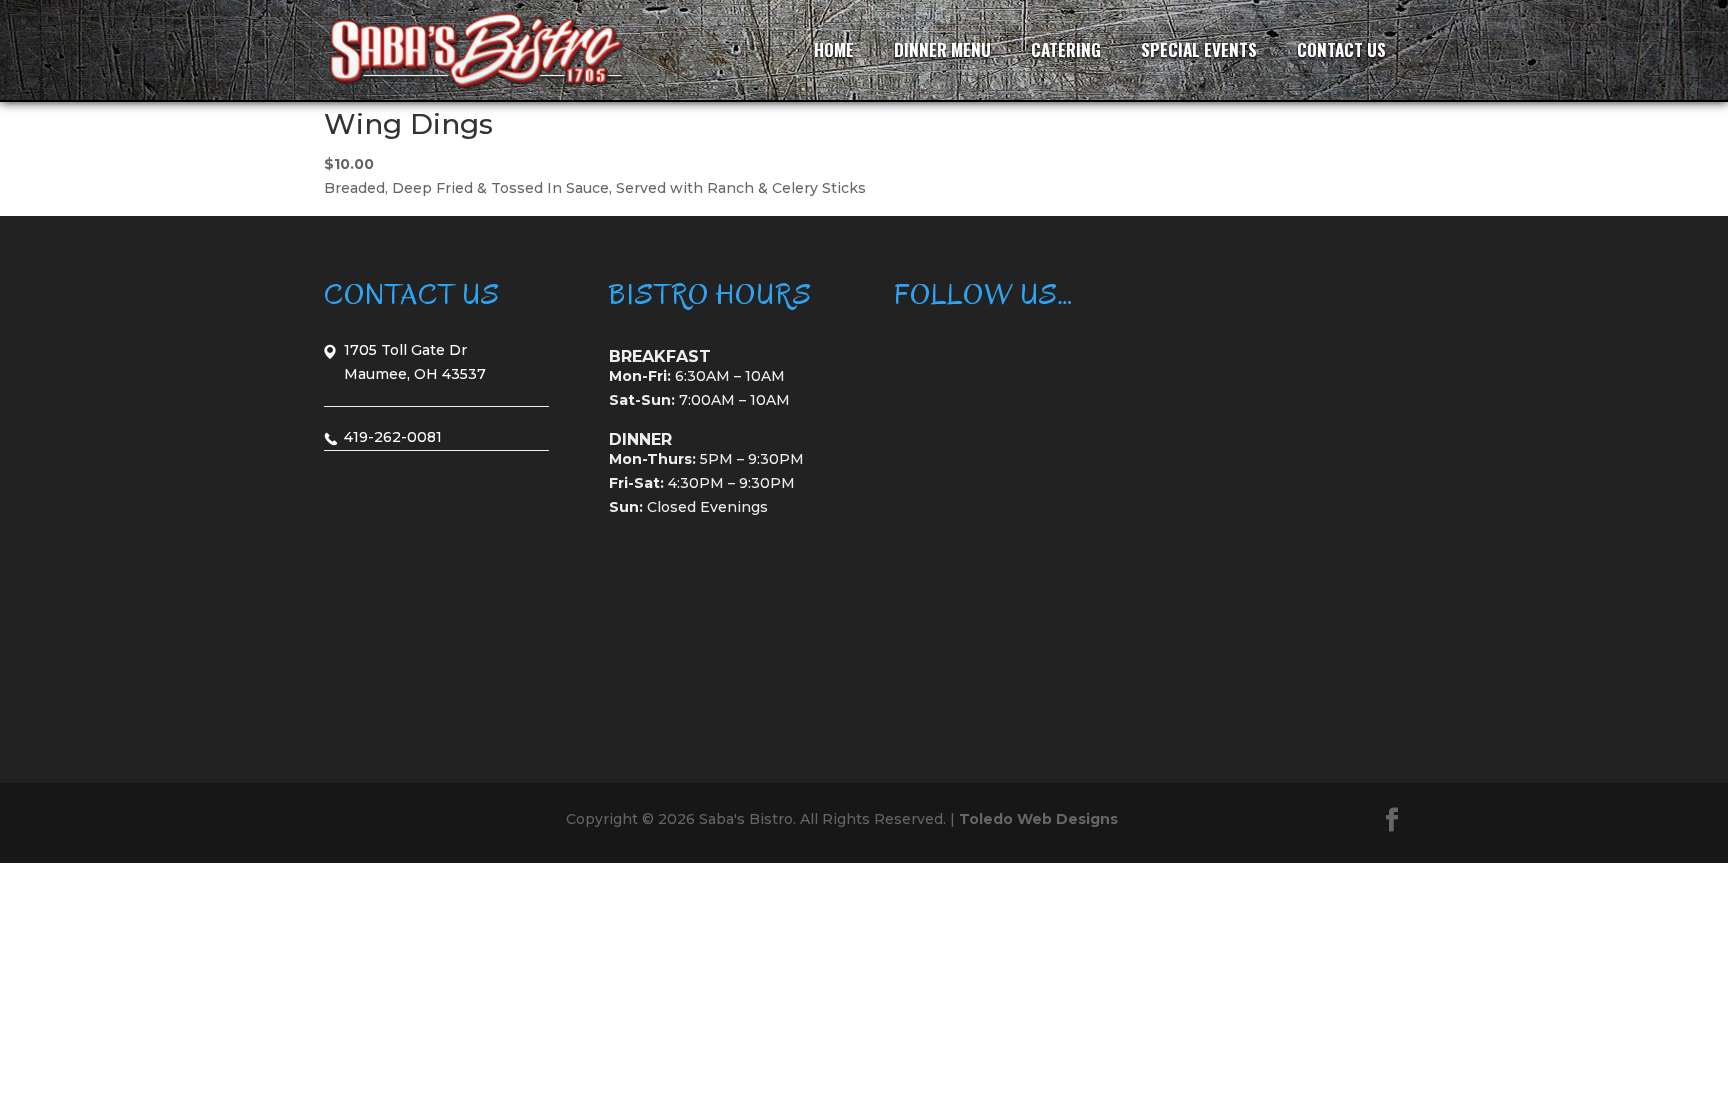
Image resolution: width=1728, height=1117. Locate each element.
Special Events (1199, 49)
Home (834, 49)
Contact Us (1341, 49)
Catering (1066, 49)
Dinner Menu (942, 49)
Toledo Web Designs (1038, 819)
